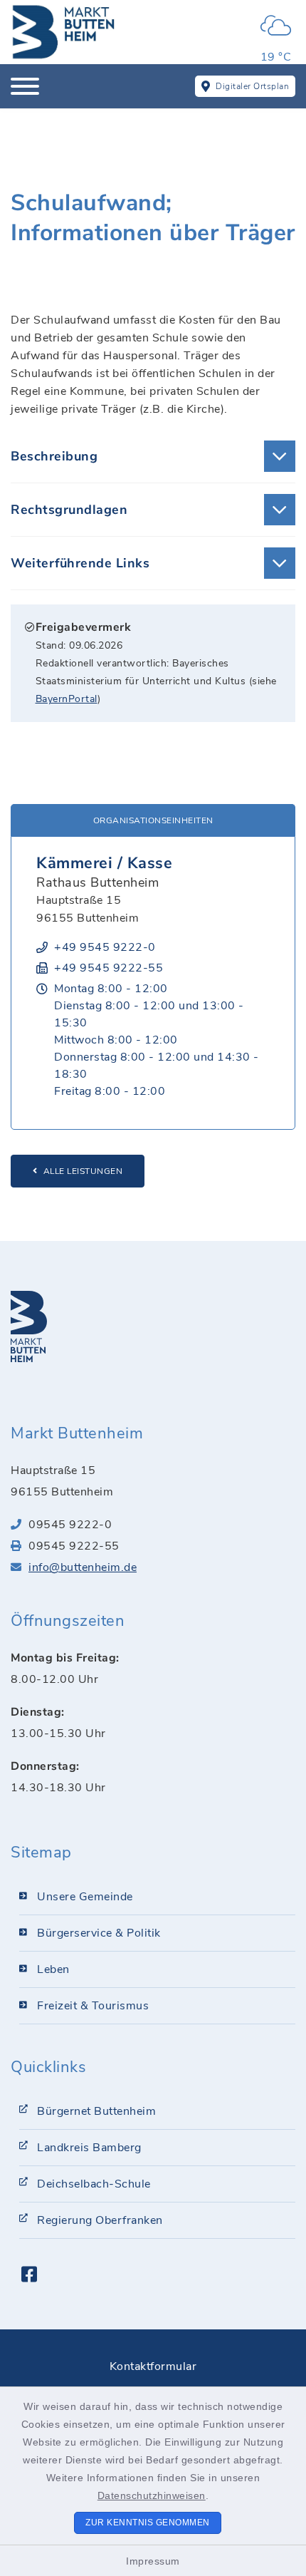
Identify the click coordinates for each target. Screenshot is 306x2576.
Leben (53, 1969)
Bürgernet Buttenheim (96, 2111)
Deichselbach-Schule (94, 2184)
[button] (153, 456)
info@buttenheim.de (83, 1567)
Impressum (153, 2561)
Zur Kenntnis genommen (148, 2523)
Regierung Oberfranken (100, 2220)
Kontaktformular (153, 2366)
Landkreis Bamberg (89, 2148)
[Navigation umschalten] (25, 86)
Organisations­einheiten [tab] (153, 820)
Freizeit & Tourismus (93, 2006)
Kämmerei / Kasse (104, 863)
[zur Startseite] (64, 32)
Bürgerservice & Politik (99, 1933)
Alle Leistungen (83, 1171)
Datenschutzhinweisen (152, 2495)
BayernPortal (67, 699)
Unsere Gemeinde (85, 1897)
